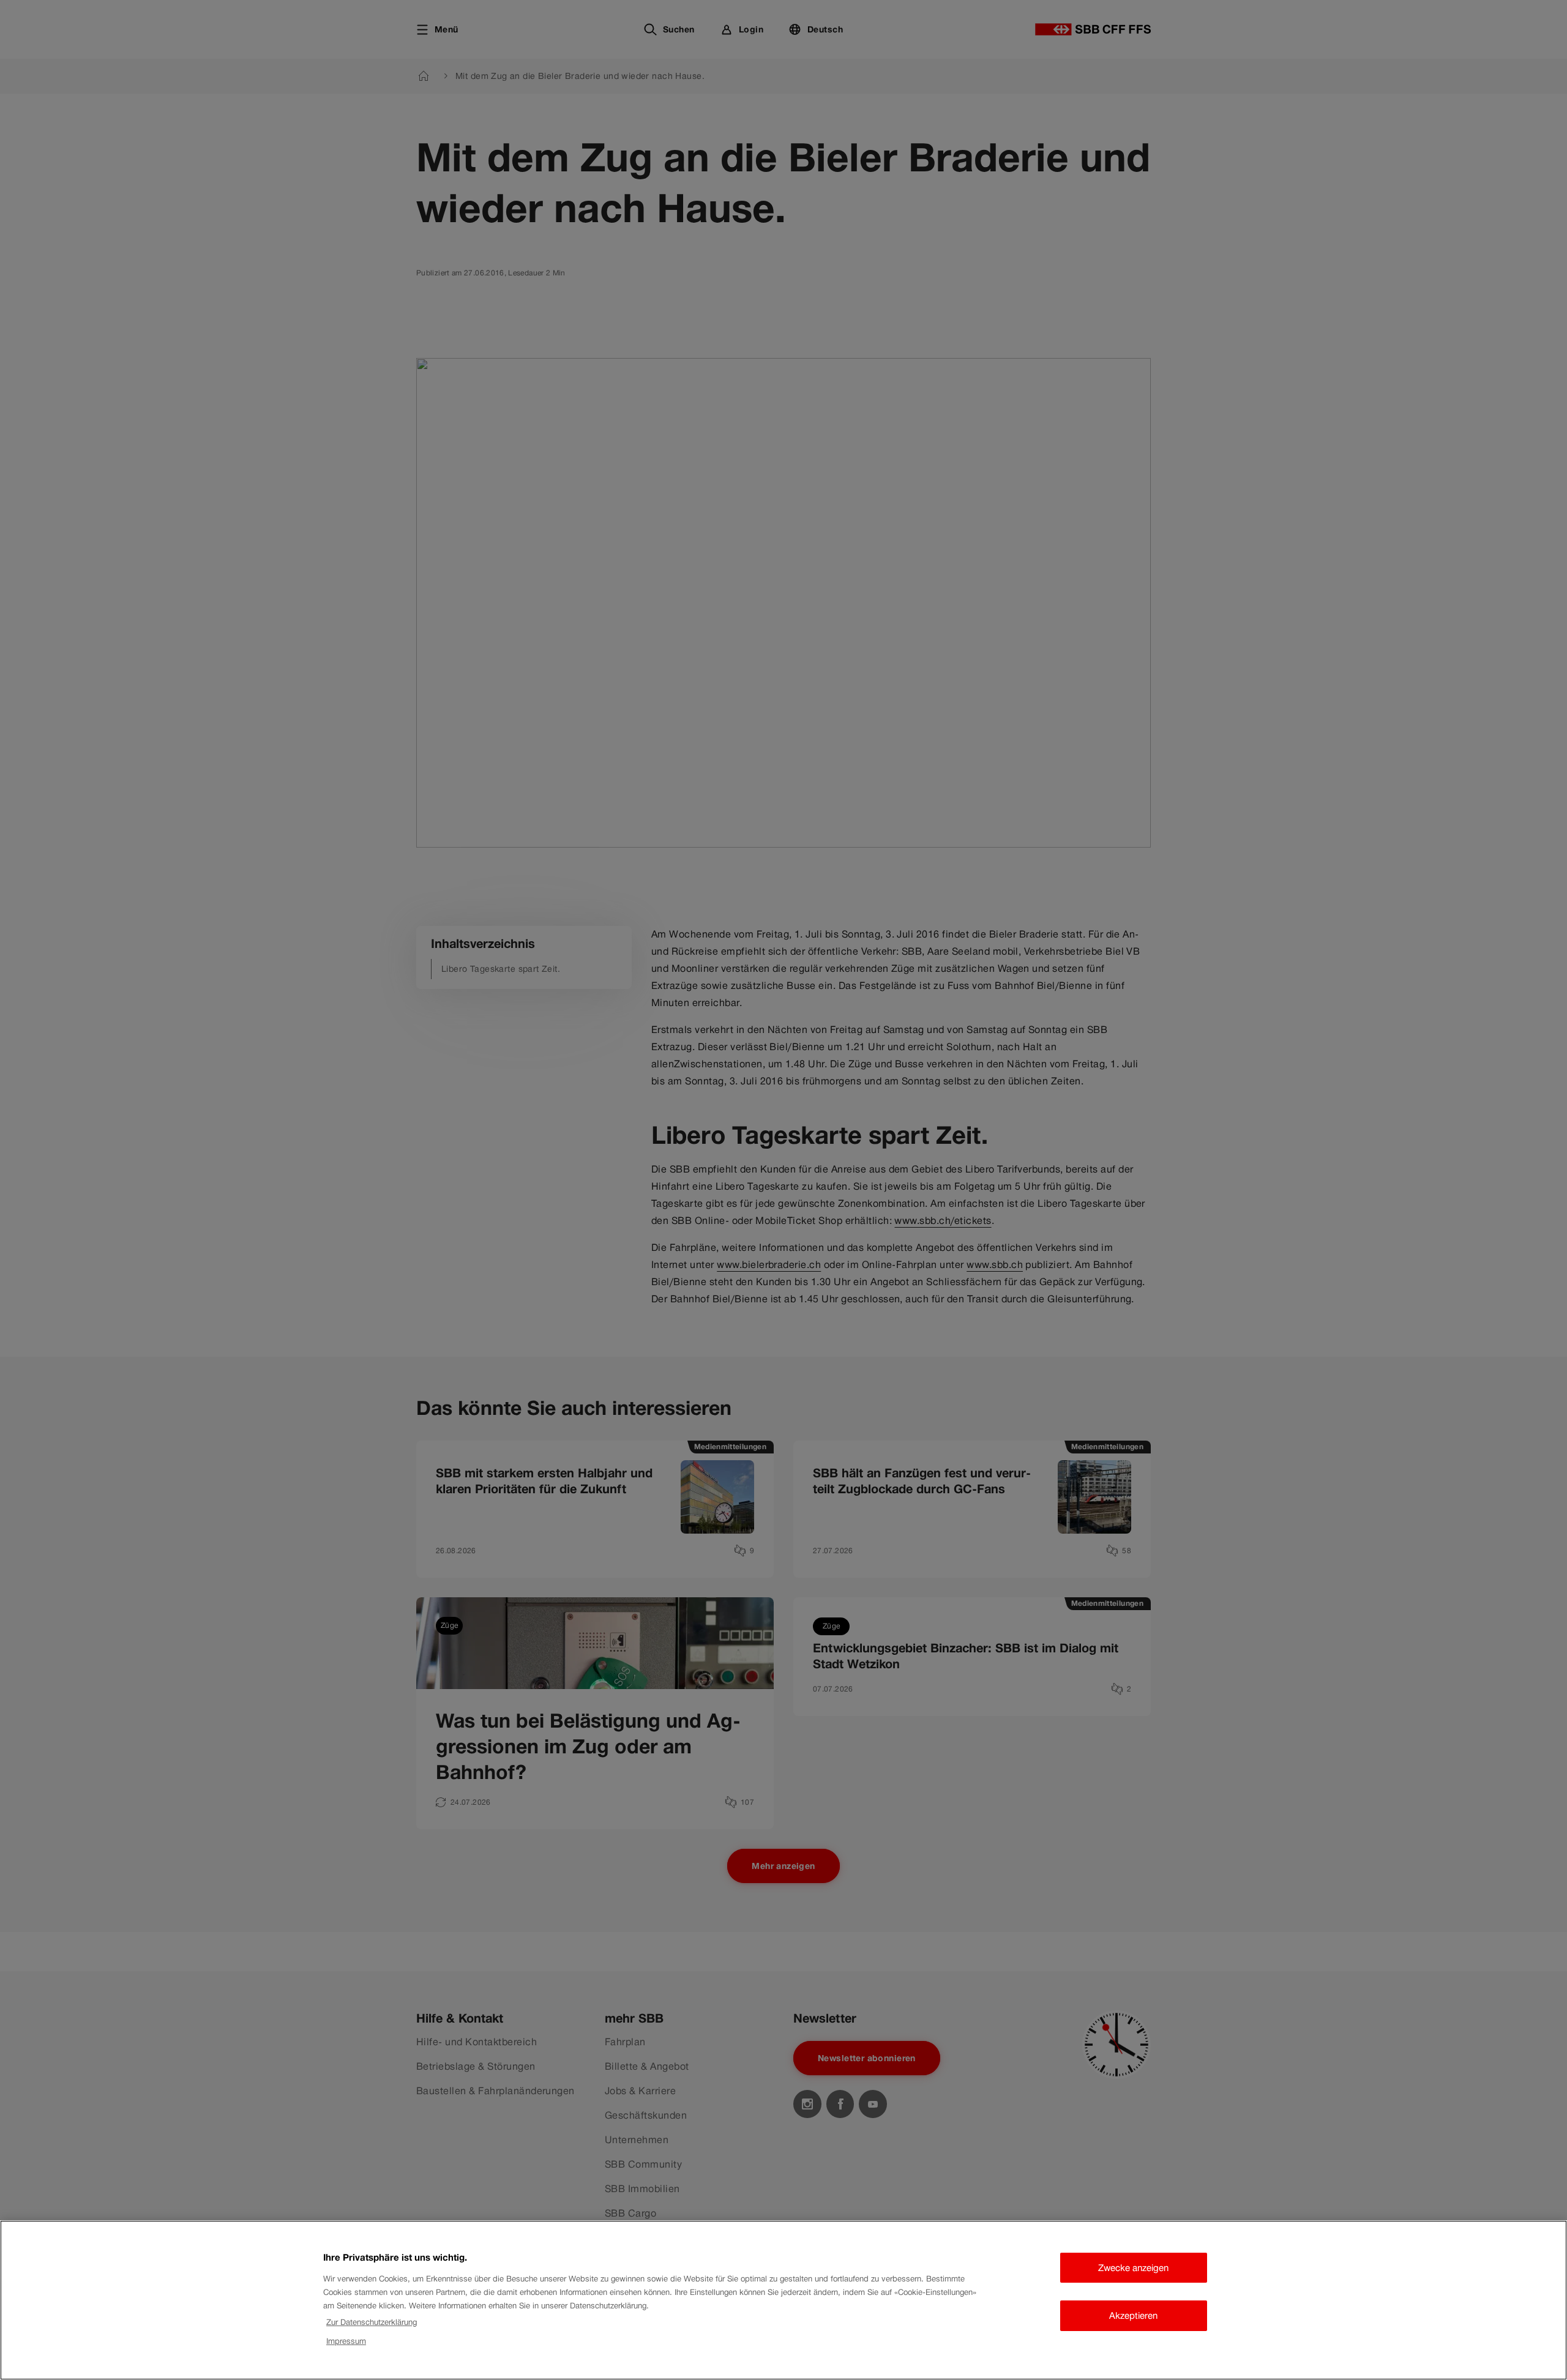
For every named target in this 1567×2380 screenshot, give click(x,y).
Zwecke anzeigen (1133, 2268)
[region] (783, 2300)
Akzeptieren (1133, 2315)
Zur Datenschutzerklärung (372, 2322)
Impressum (346, 2341)
